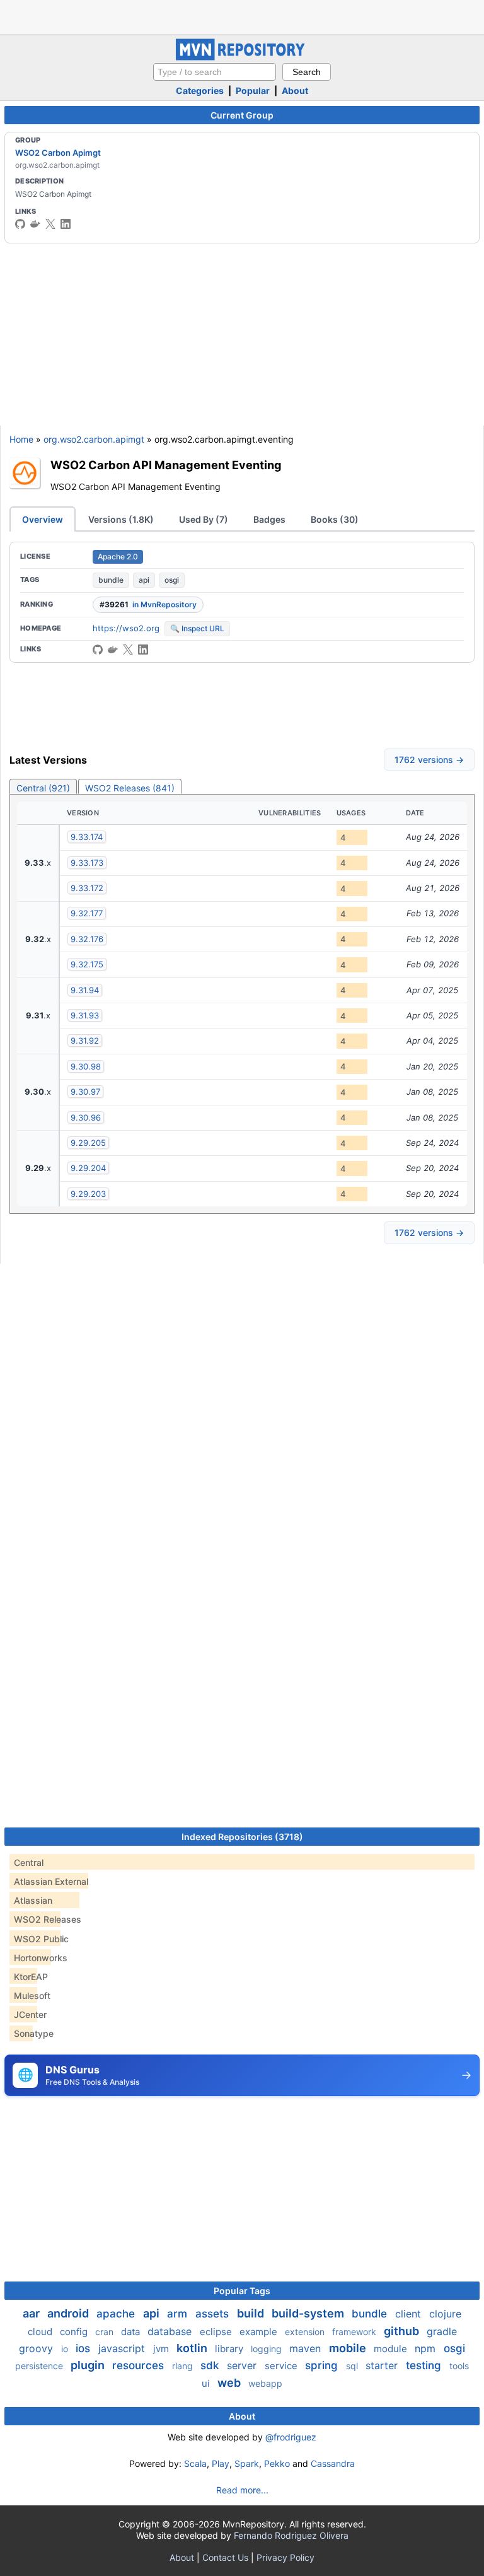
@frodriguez (291, 2437)
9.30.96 (86, 1117)
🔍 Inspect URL (197, 628)
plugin (89, 2365)
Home (21, 439)
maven (307, 2348)
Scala (195, 2463)
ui (207, 2383)
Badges (269, 519)
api (144, 580)
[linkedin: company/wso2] (66, 224)
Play (221, 2463)
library (230, 2349)
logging (268, 2349)
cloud (41, 2332)
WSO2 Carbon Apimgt (58, 153)
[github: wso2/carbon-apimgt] (98, 650)
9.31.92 (85, 1040)
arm (179, 2314)
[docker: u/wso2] (35, 224)
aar (32, 2313)
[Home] (242, 57)
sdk (211, 2365)
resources (140, 2365)
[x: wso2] (50, 224)
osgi (172, 580)
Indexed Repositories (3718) (242, 1837)
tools (459, 2366)
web (230, 2383)
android (69, 2313)
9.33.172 (87, 888)
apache (117, 2314)
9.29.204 (88, 1168)
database (171, 2331)
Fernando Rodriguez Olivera (291, 2535)
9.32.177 (87, 913)
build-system (309, 2313)
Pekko (277, 2463)
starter (383, 2365)
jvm (162, 2349)
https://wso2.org (126, 628)
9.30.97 (85, 1092)
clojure (445, 2314)
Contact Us (225, 2557)
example (260, 2332)
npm (427, 2348)
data (132, 2332)
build (252, 2313)
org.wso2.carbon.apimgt (94, 439)
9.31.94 (85, 990)
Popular (253, 90)
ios (84, 2348)
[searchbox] (215, 72)
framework (355, 2332)
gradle (442, 2331)
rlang (184, 2366)
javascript (123, 2348)
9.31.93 (85, 1015)
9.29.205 (88, 1143)
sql (353, 2366)
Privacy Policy (285, 2557)
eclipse (217, 2332)
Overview (43, 519)
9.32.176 (87, 939)
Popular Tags (242, 2291)
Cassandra (333, 2463)
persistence (40, 2366)
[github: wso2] (20, 224)
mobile (349, 2348)
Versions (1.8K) (121, 519)
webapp (265, 2383)
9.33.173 (87, 863)
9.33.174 (87, 837)
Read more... (242, 2490)
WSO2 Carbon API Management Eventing (166, 465)
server (243, 2365)
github (403, 2331)
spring (323, 2365)
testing (425, 2365)
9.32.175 (87, 964)
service (282, 2366)
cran (106, 2332)
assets (214, 2314)
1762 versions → (429, 760)
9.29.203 (88, 1194)
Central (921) (43, 788)
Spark (247, 2463)
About (295, 90)
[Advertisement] (242, 16)
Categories (200, 90)
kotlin (193, 2348)
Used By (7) (204, 519)
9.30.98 (86, 1066)
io (66, 2349)
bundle (111, 580)
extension (306, 2332)
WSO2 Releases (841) (130, 788)
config (75, 2332)
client (410, 2314)
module (392, 2349)
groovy (37, 2348)
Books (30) (335, 519)
